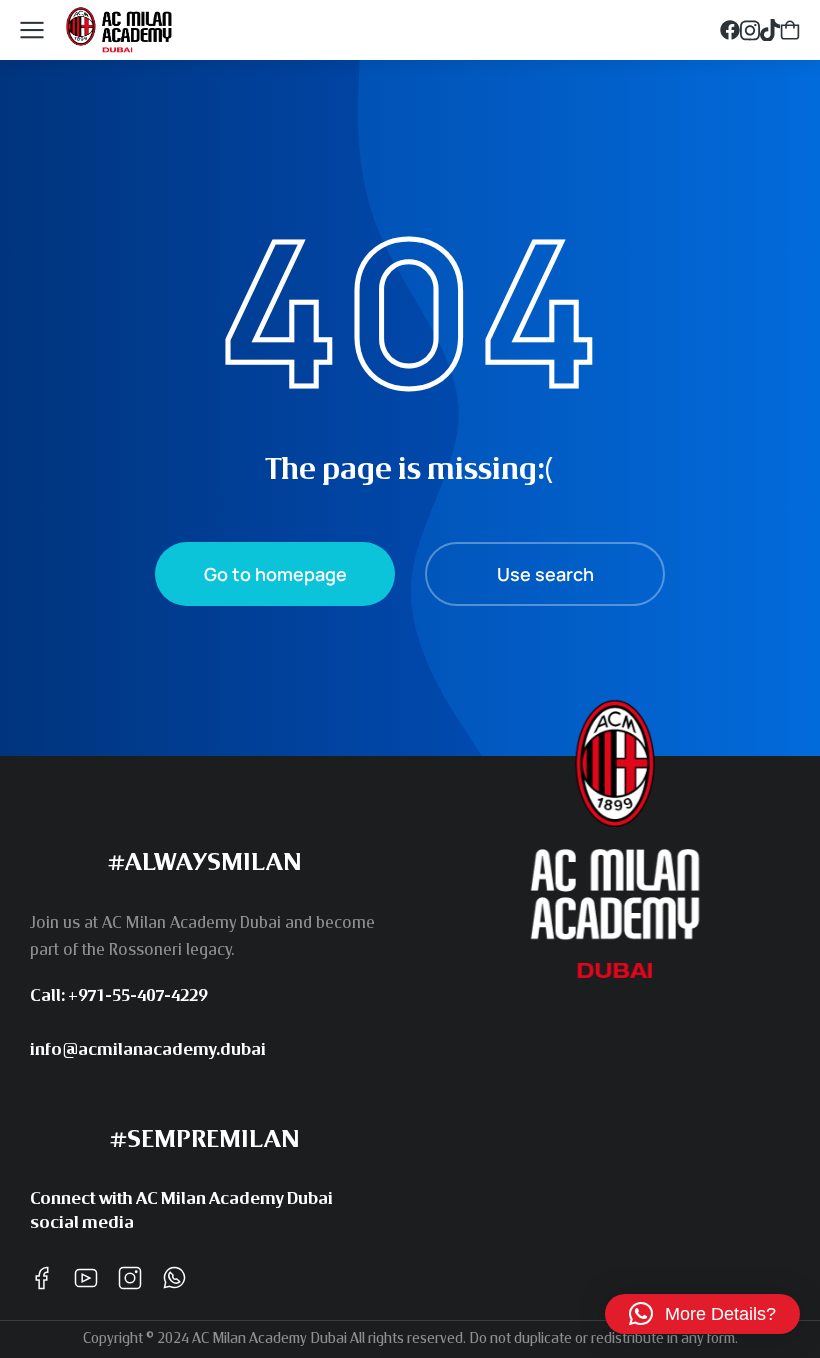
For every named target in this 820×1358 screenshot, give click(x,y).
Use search (545, 574)
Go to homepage (275, 574)
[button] (702, 1314)
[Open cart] (790, 30)
